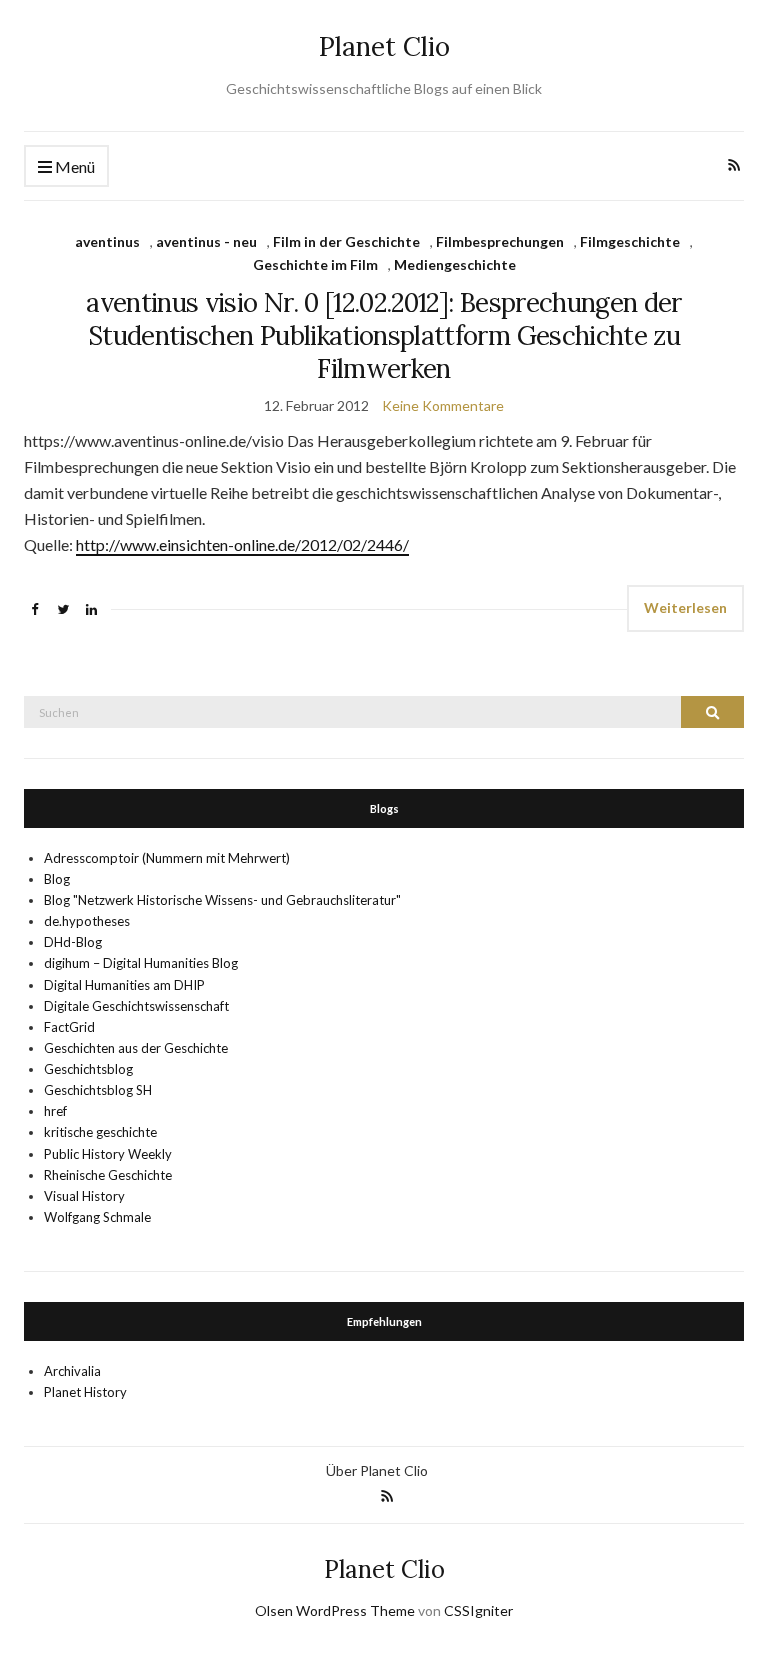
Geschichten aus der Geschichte (136, 1048)
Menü (73, 166)
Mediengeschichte (455, 264)
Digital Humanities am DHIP (124, 985)
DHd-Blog (73, 942)
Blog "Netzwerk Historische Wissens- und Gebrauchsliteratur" (222, 900)
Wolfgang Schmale (97, 1217)
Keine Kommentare (443, 405)
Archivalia (72, 1371)
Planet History (85, 1392)
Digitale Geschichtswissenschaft (136, 1006)
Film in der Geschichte (346, 241)
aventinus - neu (206, 241)
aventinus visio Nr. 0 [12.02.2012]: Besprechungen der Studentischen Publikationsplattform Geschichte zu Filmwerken (384, 335)
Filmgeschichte (630, 241)
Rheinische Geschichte (108, 1175)
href (55, 1111)
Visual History (84, 1196)
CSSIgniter (478, 1610)
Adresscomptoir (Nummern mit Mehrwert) (167, 858)
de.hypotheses (87, 921)
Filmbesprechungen (500, 241)
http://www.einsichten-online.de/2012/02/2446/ (242, 544)
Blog (57, 879)
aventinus (107, 241)
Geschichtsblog (88, 1069)
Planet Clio (384, 46)
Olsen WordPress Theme (335, 1610)
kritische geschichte (100, 1132)
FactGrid (69, 1027)
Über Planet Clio (377, 1470)
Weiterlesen (685, 607)
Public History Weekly (108, 1154)
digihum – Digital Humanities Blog (141, 963)
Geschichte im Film (315, 264)
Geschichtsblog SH (98, 1090)
